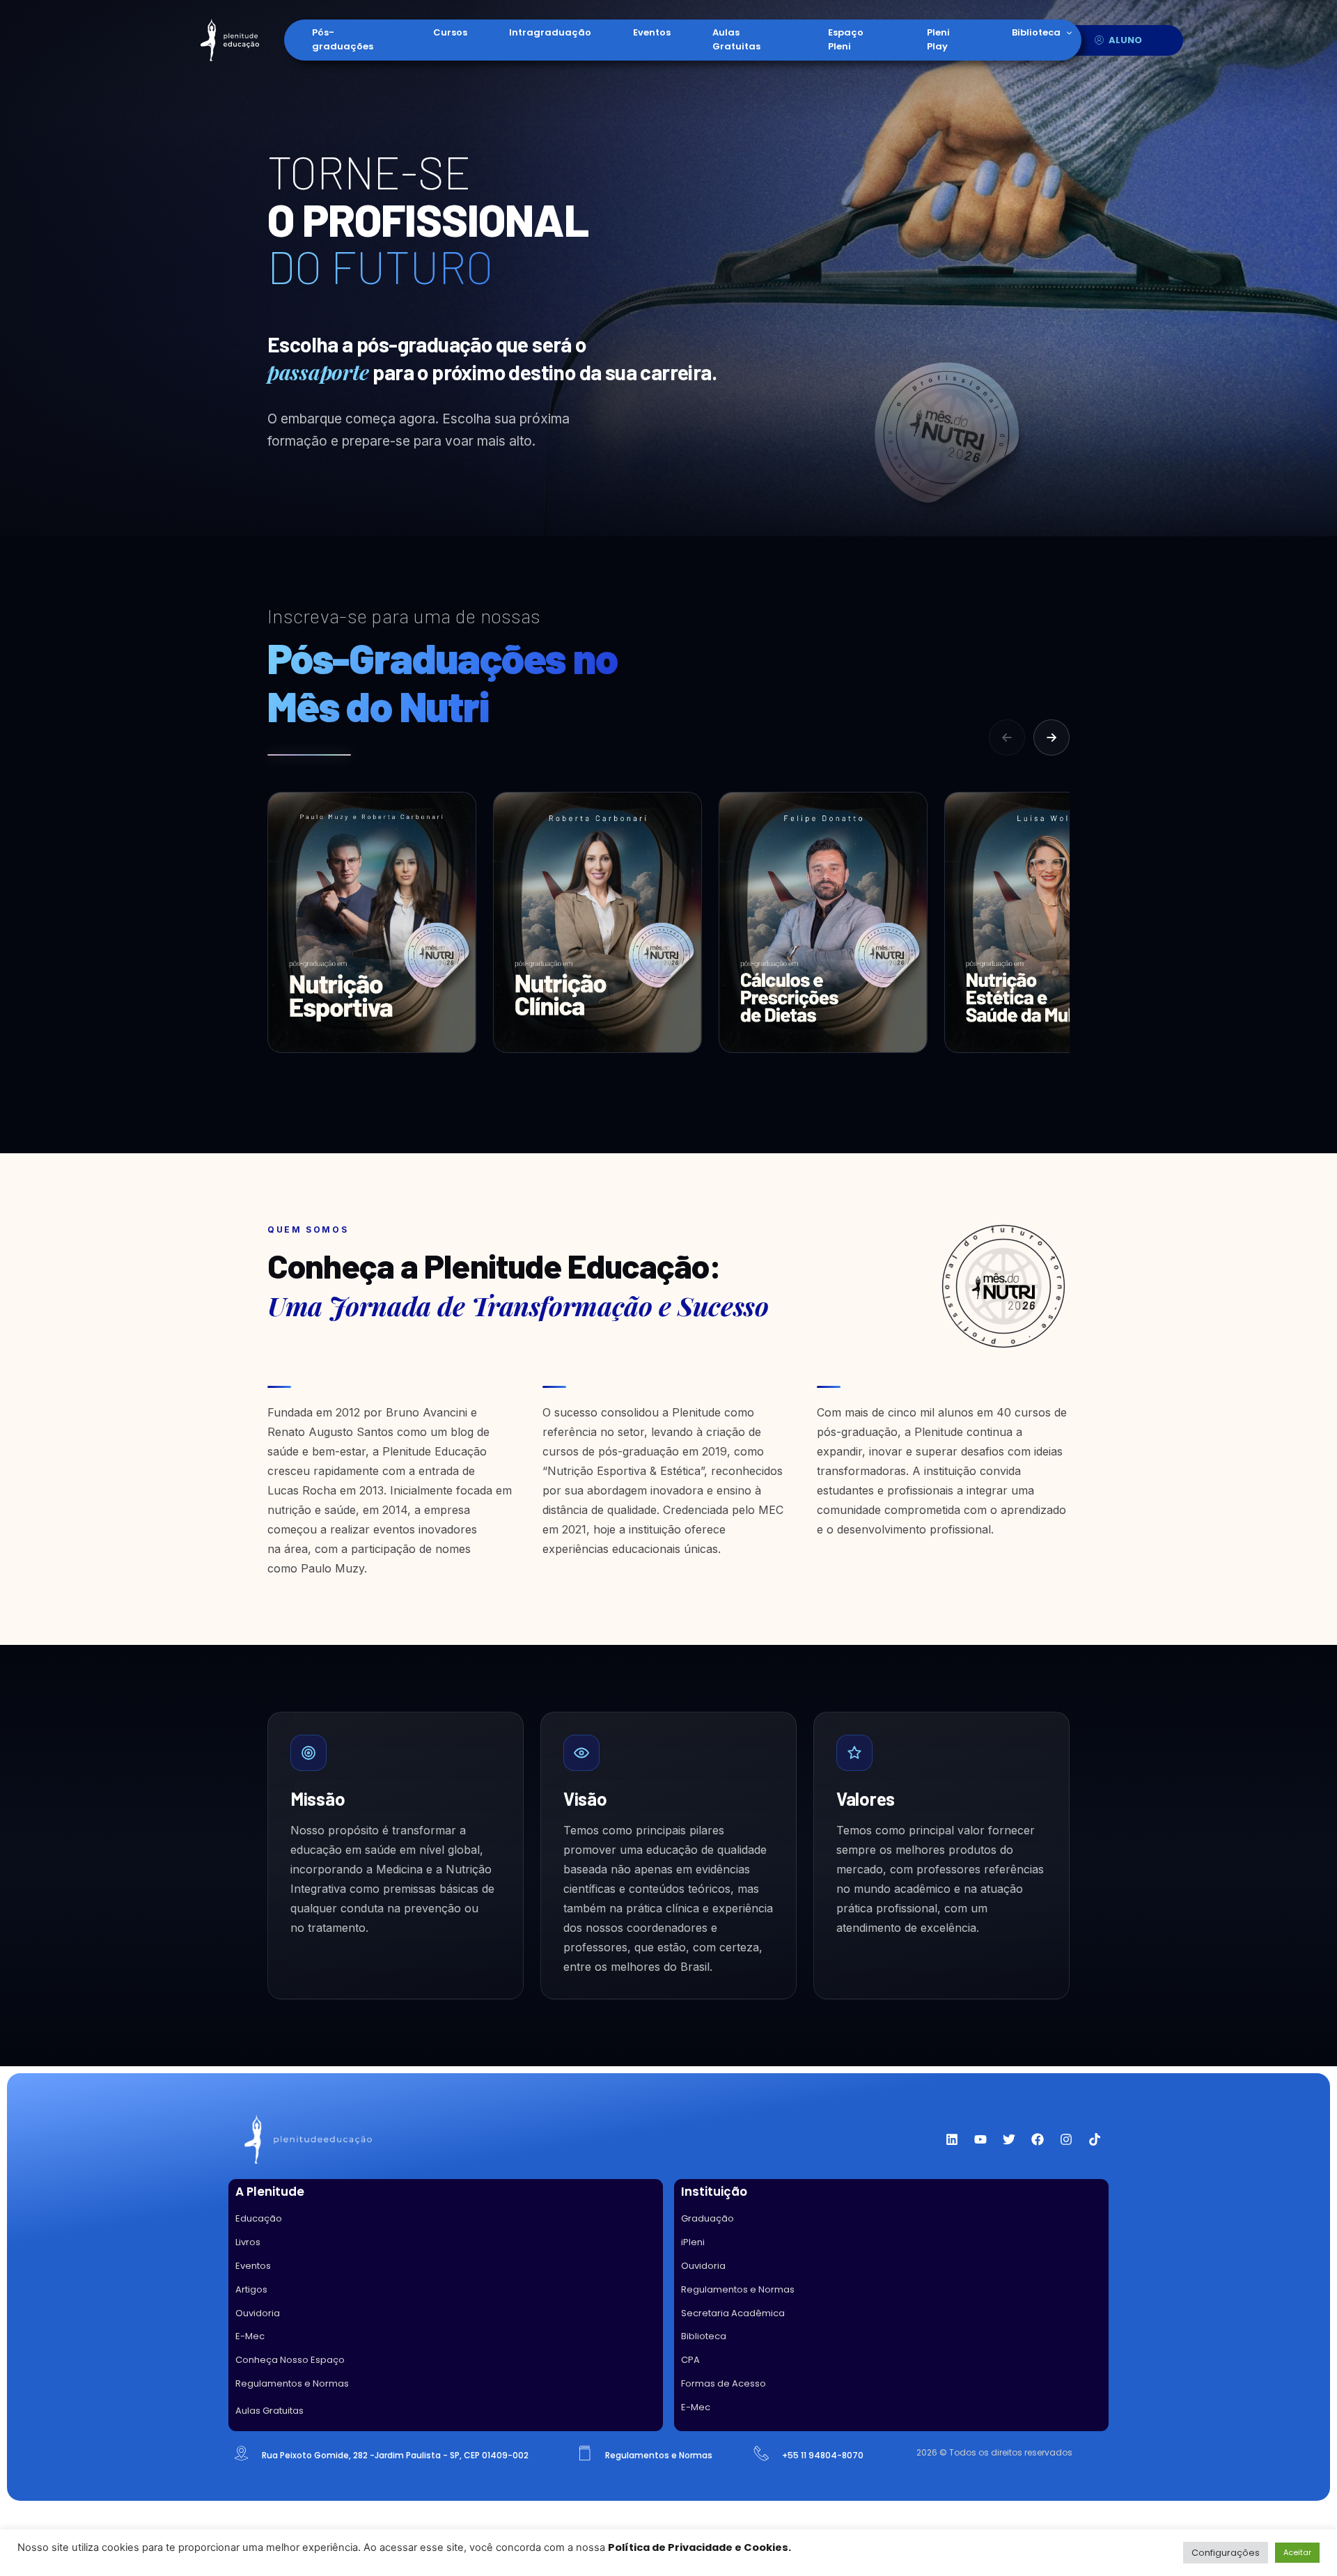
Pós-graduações (343, 39)
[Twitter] (1009, 2139)
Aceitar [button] (1297, 2552)
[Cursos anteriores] (1007, 737)
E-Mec (250, 2336)
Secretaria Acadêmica (733, 2313)
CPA (690, 2360)
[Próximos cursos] (1051, 737)
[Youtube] (980, 2139)
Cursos (450, 32)
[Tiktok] (1095, 2139)
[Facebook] (1038, 2139)
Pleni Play (938, 39)
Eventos (652, 32)
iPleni (693, 2242)
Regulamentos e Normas (292, 2383)
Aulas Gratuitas (736, 39)
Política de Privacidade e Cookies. (699, 2547)
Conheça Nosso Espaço (290, 2360)
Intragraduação (550, 32)
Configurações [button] (1226, 2553)
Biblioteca (1036, 32)
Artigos (251, 2289)
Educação (259, 2218)
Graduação (707, 2218)
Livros (248, 2242)
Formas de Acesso (724, 2383)
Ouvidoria (258, 2313)
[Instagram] (1066, 2139)
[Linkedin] (952, 2139)
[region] (668, 932)
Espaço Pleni (846, 39)
